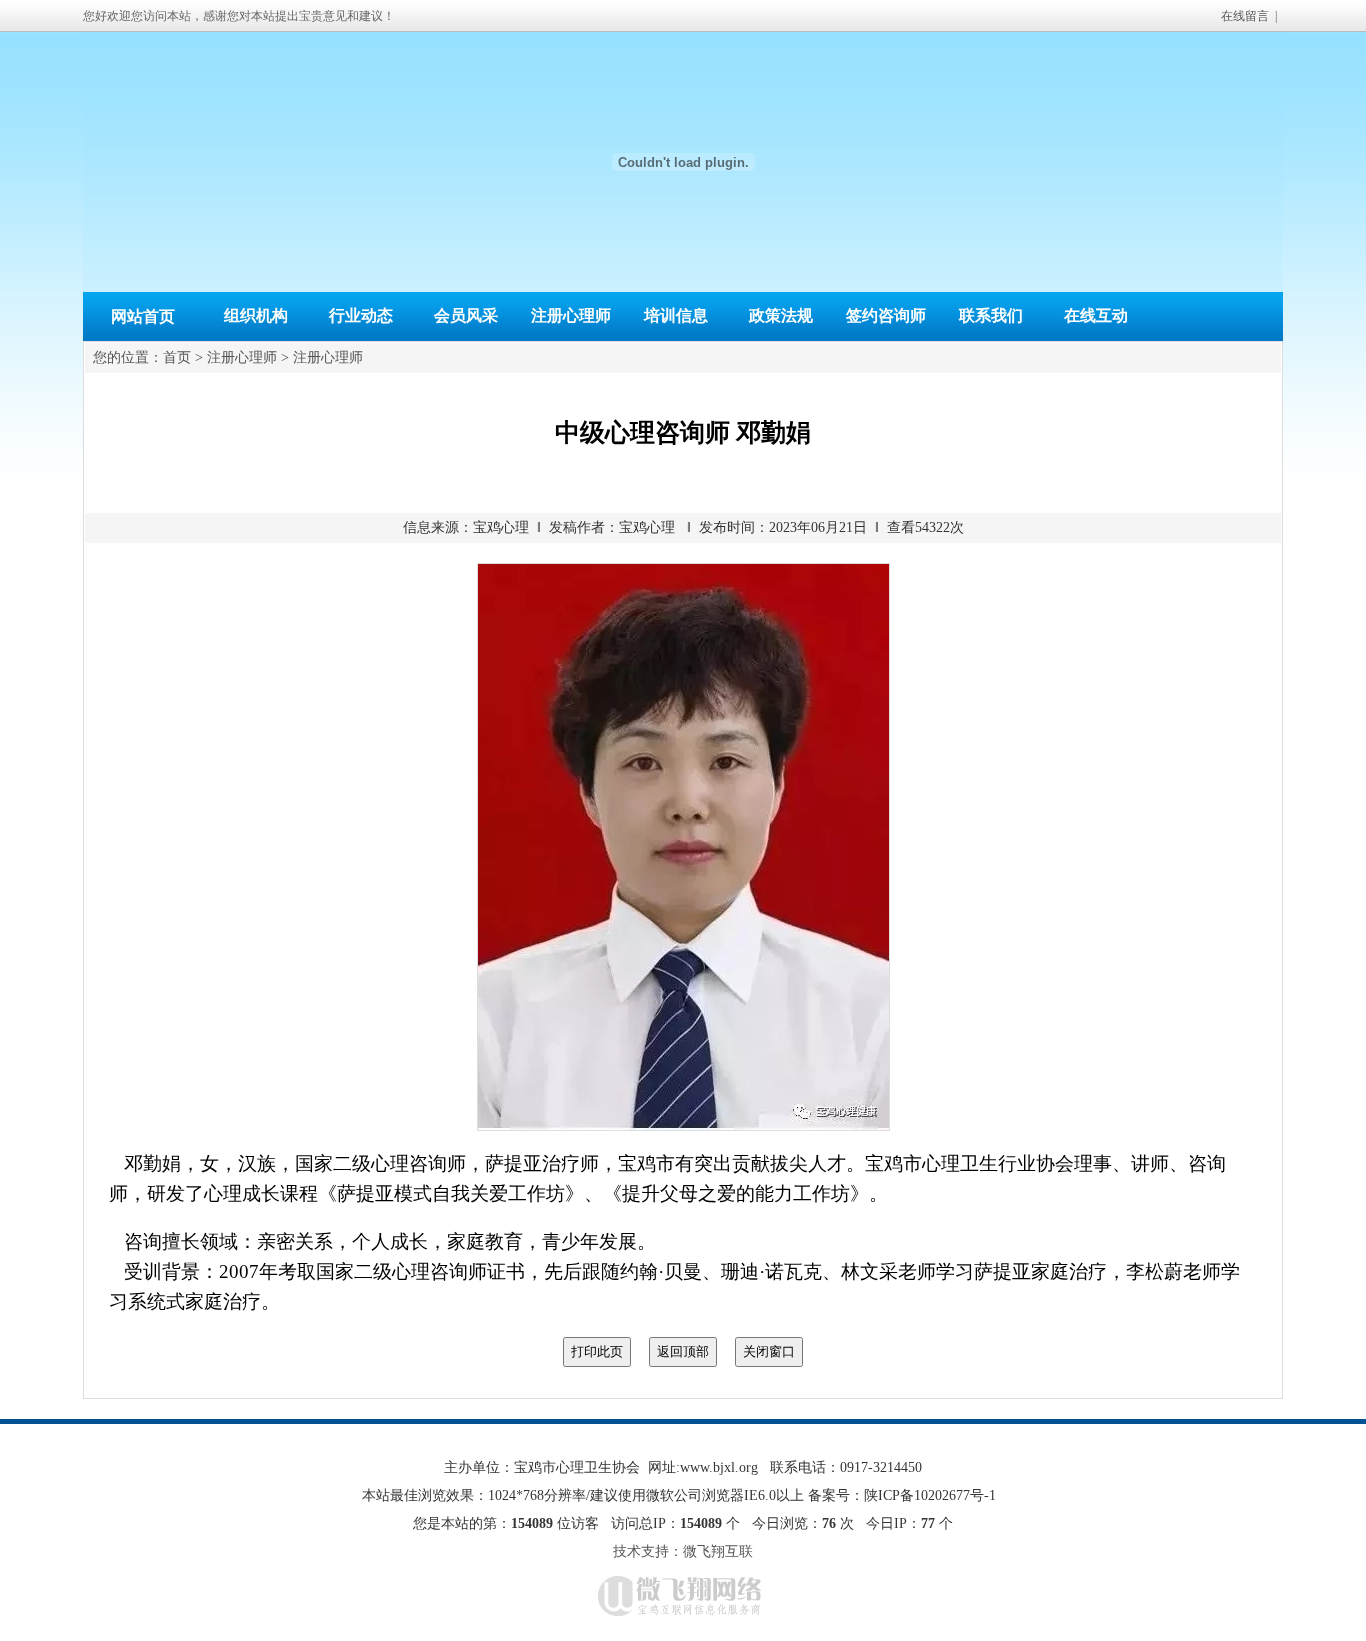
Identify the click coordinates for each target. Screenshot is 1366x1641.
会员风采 (466, 315)
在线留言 (1245, 16)
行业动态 (361, 315)
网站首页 (143, 316)
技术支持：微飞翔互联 (683, 1551)
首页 (177, 357)
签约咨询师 (886, 315)
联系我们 (991, 315)
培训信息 (676, 315)
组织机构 (256, 315)
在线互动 (1096, 315)
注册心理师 (571, 315)
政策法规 (781, 315)
